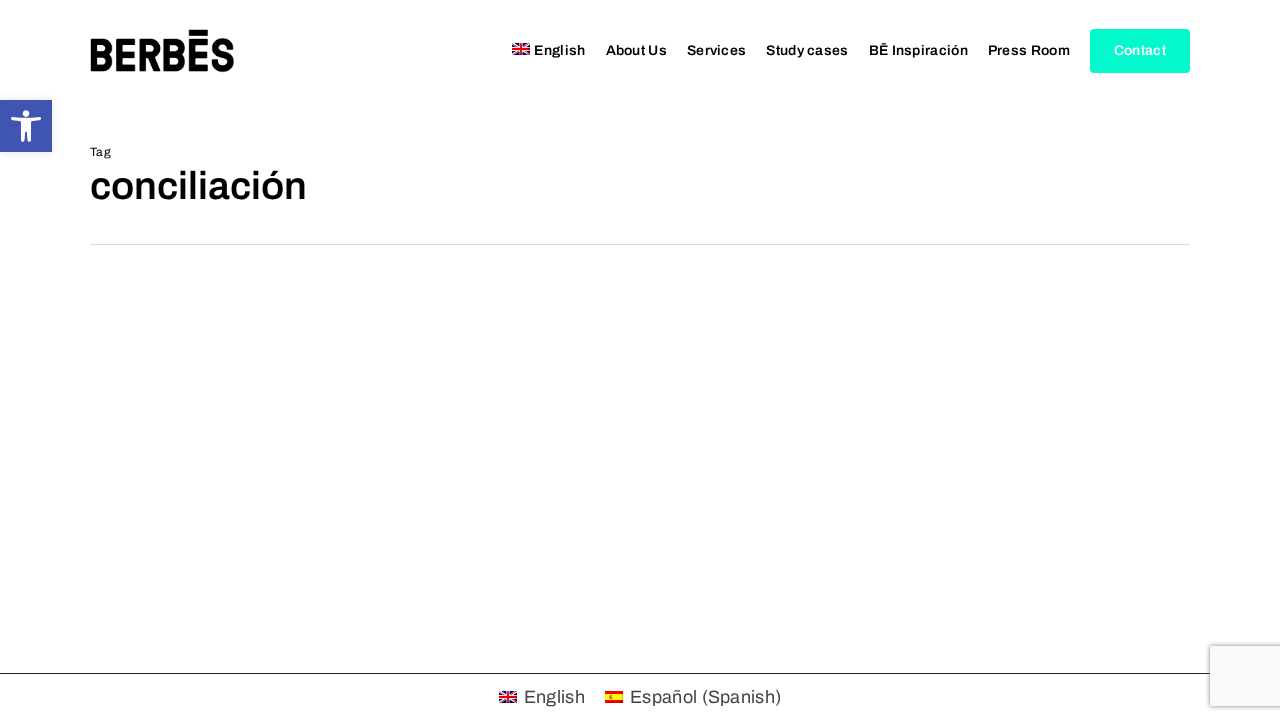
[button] (26, 126)
